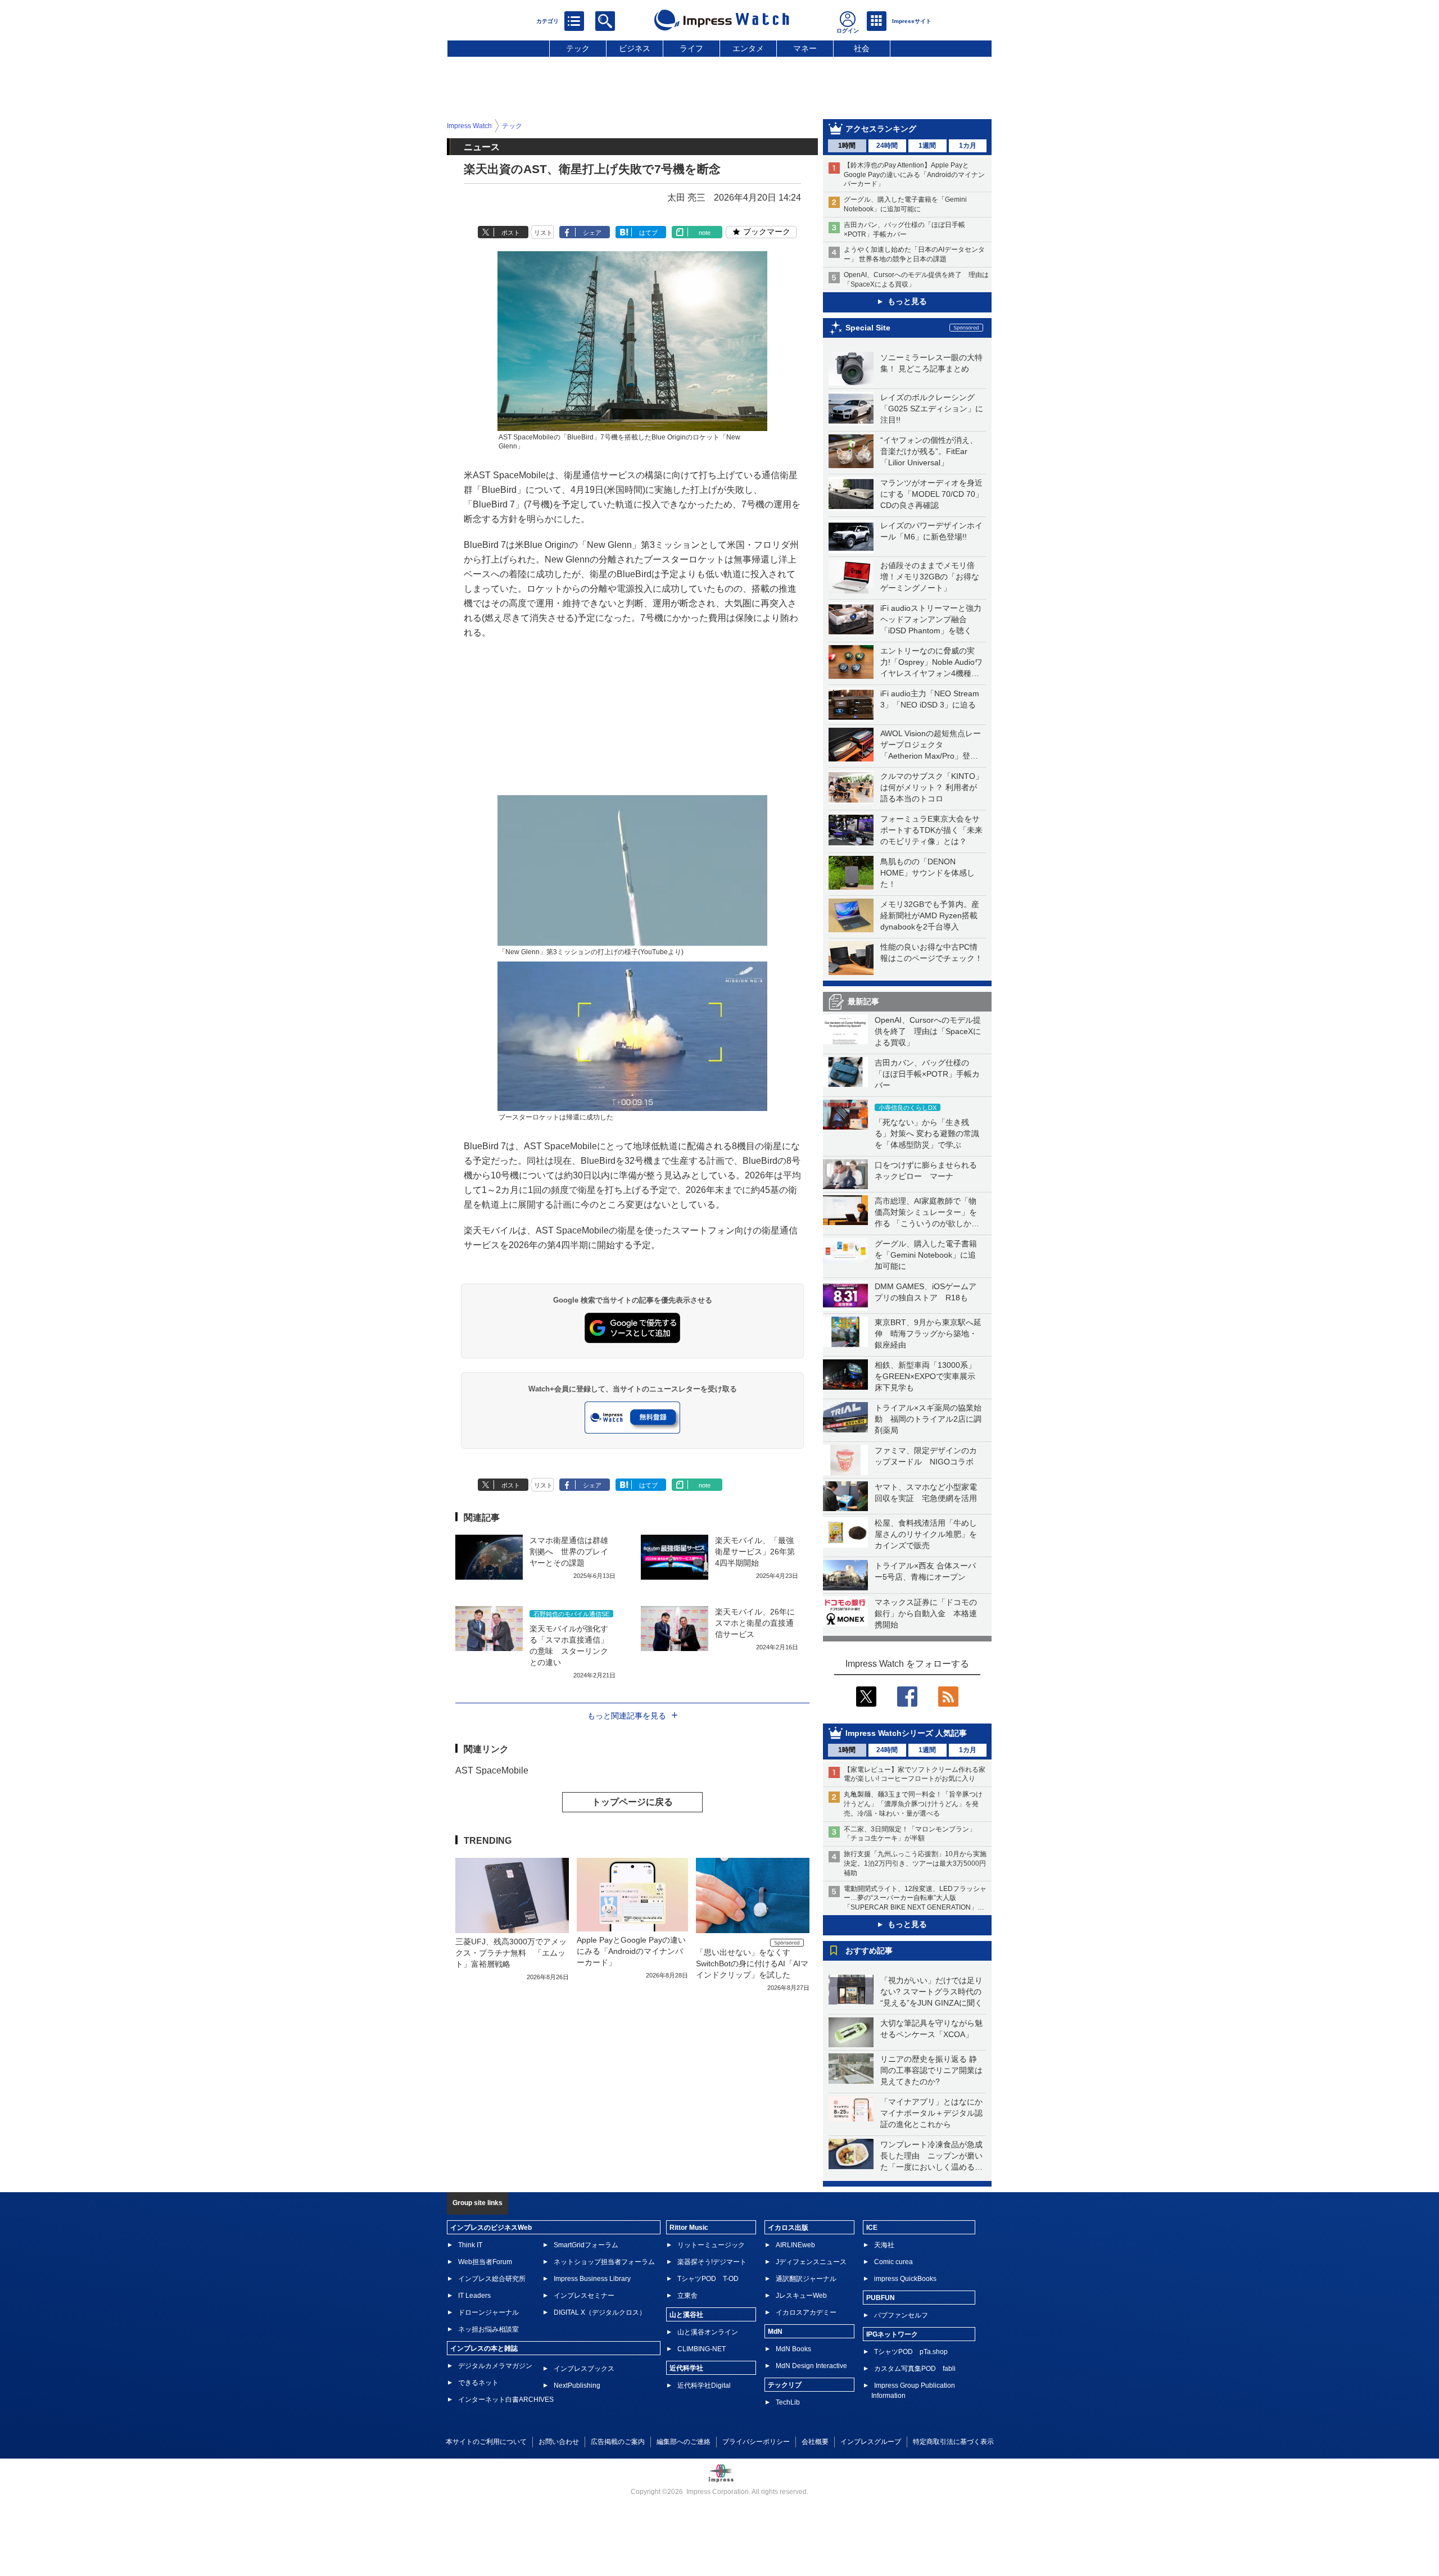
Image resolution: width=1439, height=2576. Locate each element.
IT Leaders (474, 2296)
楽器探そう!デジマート (712, 2262)
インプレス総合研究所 (492, 2279)
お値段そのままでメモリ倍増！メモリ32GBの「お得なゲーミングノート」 (930, 577)
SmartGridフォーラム (586, 2245)
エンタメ (748, 48)
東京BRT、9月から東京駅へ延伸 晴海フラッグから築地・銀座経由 (928, 1334)
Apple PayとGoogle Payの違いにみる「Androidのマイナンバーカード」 (631, 1951)
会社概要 (815, 2442)
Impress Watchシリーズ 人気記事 (906, 1733)
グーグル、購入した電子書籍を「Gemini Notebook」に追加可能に (926, 1255)
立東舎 (687, 2296)
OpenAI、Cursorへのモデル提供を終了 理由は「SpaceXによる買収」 (928, 1031)
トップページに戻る (632, 1802)
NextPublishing (577, 2385)
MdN (775, 2332)
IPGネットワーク (892, 2334)
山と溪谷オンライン (708, 2332)
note (705, 233)
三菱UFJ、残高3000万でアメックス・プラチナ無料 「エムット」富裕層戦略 (511, 1953)
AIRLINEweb (795, 2245)
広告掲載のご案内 (618, 2442)
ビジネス (635, 48)
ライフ (691, 48)
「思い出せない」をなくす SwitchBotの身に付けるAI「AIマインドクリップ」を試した (752, 1963)
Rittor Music (689, 2228)
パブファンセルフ (901, 2315)
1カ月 (968, 146)
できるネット (478, 2383)
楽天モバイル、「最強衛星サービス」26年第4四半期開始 (755, 1552)
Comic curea (893, 2262)
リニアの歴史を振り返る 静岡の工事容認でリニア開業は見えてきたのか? (931, 2070)
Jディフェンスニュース (811, 2262)
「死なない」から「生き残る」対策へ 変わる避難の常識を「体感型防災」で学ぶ (927, 1133)
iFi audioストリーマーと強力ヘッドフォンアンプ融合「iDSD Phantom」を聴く (931, 619)
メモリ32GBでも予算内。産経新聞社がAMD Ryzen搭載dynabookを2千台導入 (930, 915)
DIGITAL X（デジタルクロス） (600, 2312)
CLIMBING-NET (702, 2349)
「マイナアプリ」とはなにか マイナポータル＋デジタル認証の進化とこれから (935, 2113)
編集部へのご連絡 (684, 2442)
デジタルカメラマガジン (495, 2366)
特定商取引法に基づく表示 (953, 2442)
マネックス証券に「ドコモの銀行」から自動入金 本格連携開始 (926, 1613)
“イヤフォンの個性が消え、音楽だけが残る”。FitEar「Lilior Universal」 (929, 451)
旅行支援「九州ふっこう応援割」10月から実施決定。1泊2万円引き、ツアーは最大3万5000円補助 (915, 1863)
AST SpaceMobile (492, 1770)
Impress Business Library (592, 2279)
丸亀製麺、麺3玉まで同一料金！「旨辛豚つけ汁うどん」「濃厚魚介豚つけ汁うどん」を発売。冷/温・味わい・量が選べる (913, 1804)
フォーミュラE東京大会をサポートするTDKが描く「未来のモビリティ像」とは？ (931, 830)
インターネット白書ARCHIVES (506, 2400)
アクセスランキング (881, 129)
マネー (805, 48)
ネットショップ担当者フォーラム (604, 2262)
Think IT (470, 2245)
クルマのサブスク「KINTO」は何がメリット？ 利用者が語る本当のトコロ (932, 787)
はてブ (648, 233)
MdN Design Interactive (811, 2366)
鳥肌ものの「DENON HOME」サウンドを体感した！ (927, 873)
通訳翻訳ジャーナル (806, 2279)
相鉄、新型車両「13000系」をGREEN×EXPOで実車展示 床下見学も (929, 1376)
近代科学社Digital (704, 2385)
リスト (543, 233)
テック (578, 48)
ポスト (511, 233)
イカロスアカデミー (806, 2312)
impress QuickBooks (905, 2279)
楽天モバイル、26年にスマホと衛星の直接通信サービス (755, 1623)
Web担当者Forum (485, 2262)
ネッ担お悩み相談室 (488, 2329)
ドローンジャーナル (488, 2312)
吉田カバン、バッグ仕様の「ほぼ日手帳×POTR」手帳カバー (927, 1074)
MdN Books (793, 2349)
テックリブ (785, 2385)
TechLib (788, 2402)
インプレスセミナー (584, 2296)
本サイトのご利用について (486, 2442)
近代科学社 (686, 2368)
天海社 (884, 2245)
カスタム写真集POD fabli (915, 2369)
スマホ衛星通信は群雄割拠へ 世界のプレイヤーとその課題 (569, 1552)
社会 (862, 48)
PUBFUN (881, 2298)
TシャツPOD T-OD (708, 2279)
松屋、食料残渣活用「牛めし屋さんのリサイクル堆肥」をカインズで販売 (926, 1534)
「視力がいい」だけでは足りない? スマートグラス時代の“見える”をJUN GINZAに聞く (931, 1992)
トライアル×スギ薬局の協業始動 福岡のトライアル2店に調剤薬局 (928, 1419)
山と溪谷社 (686, 2315)
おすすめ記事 (869, 1951)
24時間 (887, 146)
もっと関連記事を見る (627, 1716)
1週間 (927, 146)
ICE (872, 2228)
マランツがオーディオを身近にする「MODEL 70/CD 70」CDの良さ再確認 (932, 494)
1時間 (847, 146)
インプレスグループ (871, 2442)
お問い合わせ (559, 2442)
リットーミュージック (711, 2245)
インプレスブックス (584, 2369)
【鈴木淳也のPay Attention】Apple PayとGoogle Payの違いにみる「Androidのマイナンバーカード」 (914, 175)
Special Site (868, 328)
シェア (592, 233)
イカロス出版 (788, 2228)
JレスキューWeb (801, 2296)
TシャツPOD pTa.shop (911, 2352)
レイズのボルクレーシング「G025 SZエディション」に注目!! (932, 409)
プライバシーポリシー (756, 2442)
